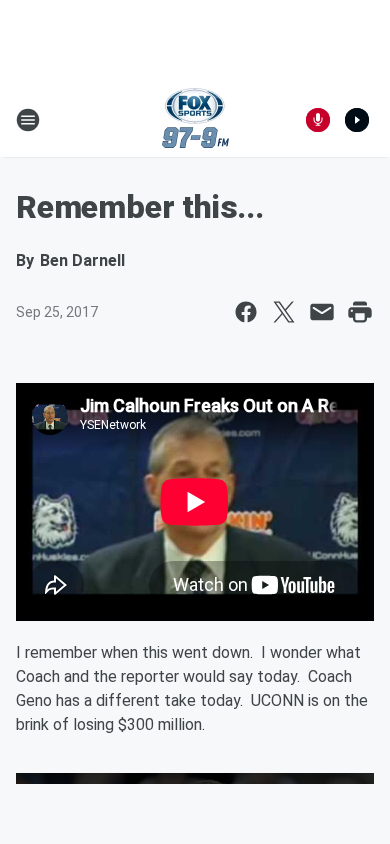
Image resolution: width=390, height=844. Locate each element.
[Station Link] (195, 120)
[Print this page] (360, 312)
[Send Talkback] (318, 120)
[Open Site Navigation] (28, 120)
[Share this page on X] (284, 312)
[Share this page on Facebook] (246, 312)
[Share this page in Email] (322, 312)
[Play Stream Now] (357, 120)
